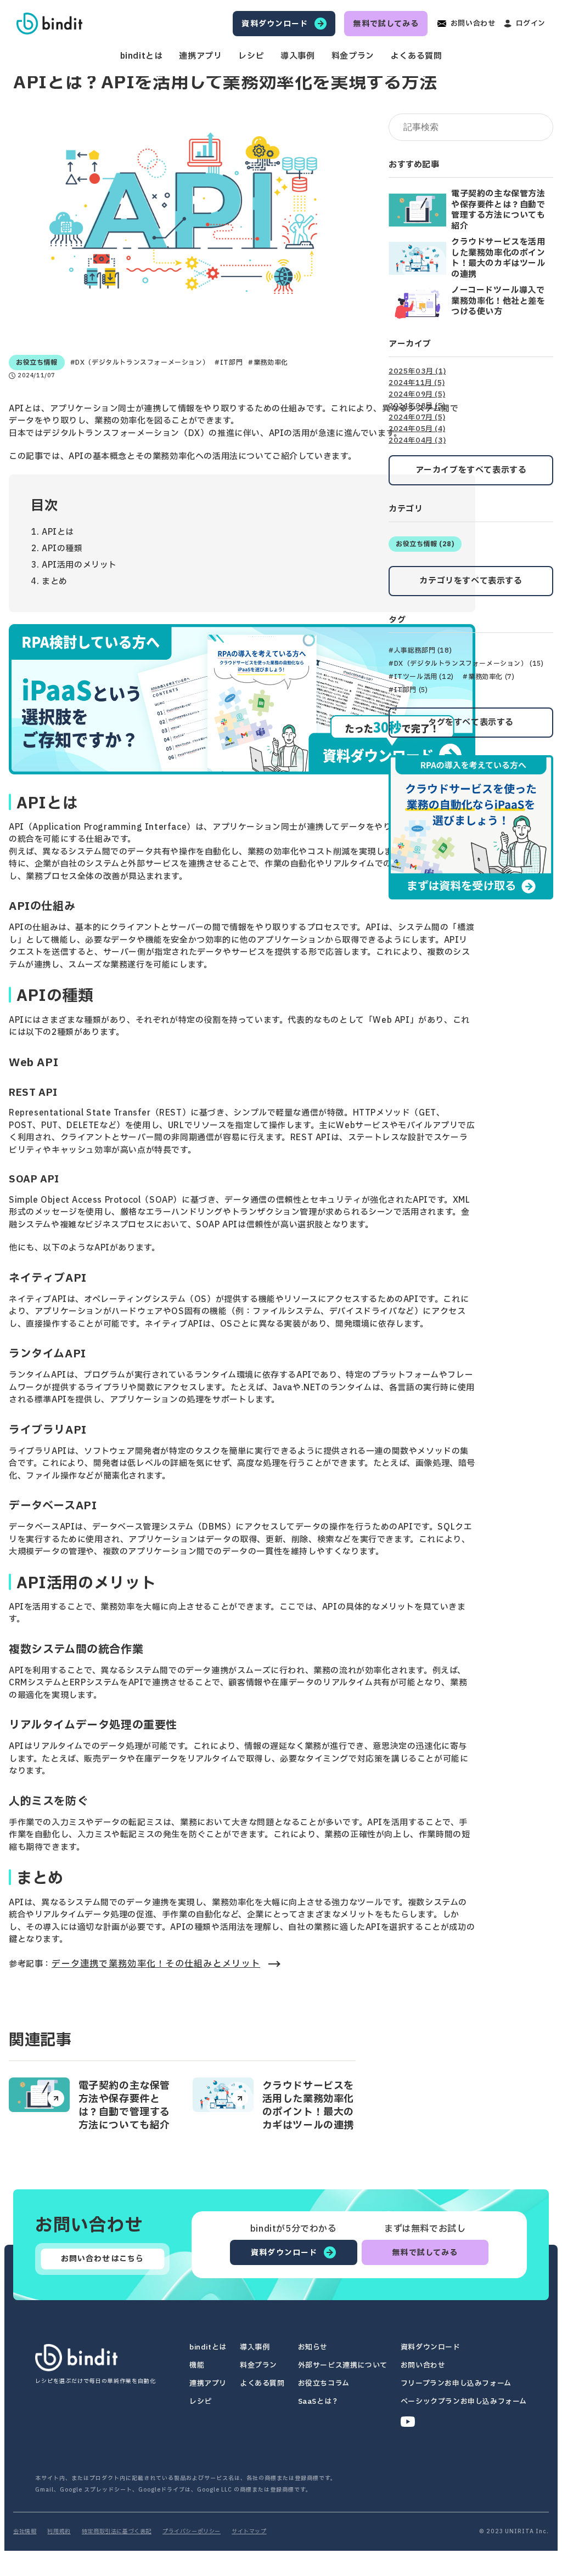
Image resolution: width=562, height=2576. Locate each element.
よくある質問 (417, 56)
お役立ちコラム (324, 2384)
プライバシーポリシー (192, 2532)
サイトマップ (249, 2532)
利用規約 (59, 2532)
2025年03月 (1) (417, 372)
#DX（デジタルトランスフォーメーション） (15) (466, 664)
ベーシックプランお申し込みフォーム (464, 2402)
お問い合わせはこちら (102, 2259)
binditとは (142, 56)
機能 (197, 2366)
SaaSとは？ (319, 2402)
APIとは (58, 532)
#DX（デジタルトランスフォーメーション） (140, 363)
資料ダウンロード (431, 2348)
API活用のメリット (79, 565)
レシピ (251, 56)
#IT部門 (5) (408, 690)
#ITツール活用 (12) (421, 677)
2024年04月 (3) (417, 441)
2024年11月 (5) (417, 383)
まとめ (55, 582)
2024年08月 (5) (417, 406)
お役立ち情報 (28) (425, 544)
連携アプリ (200, 56)
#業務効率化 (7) (488, 677)
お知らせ (313, 2348)
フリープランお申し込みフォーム (456, 2384)
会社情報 (25, 2532)
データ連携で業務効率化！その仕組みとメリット (156, 1964)
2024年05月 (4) (417, 429)
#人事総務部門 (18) (420, 650)
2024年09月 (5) (417, 395)
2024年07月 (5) (417, 418)
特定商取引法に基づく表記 (117, 2532)
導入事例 (297, 56)
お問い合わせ (423, 2366)
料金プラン (353, 56)
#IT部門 (229, 363)
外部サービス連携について (343, 2366)
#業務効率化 (268, 363)
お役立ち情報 (37, 363)
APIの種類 (62, 549)
